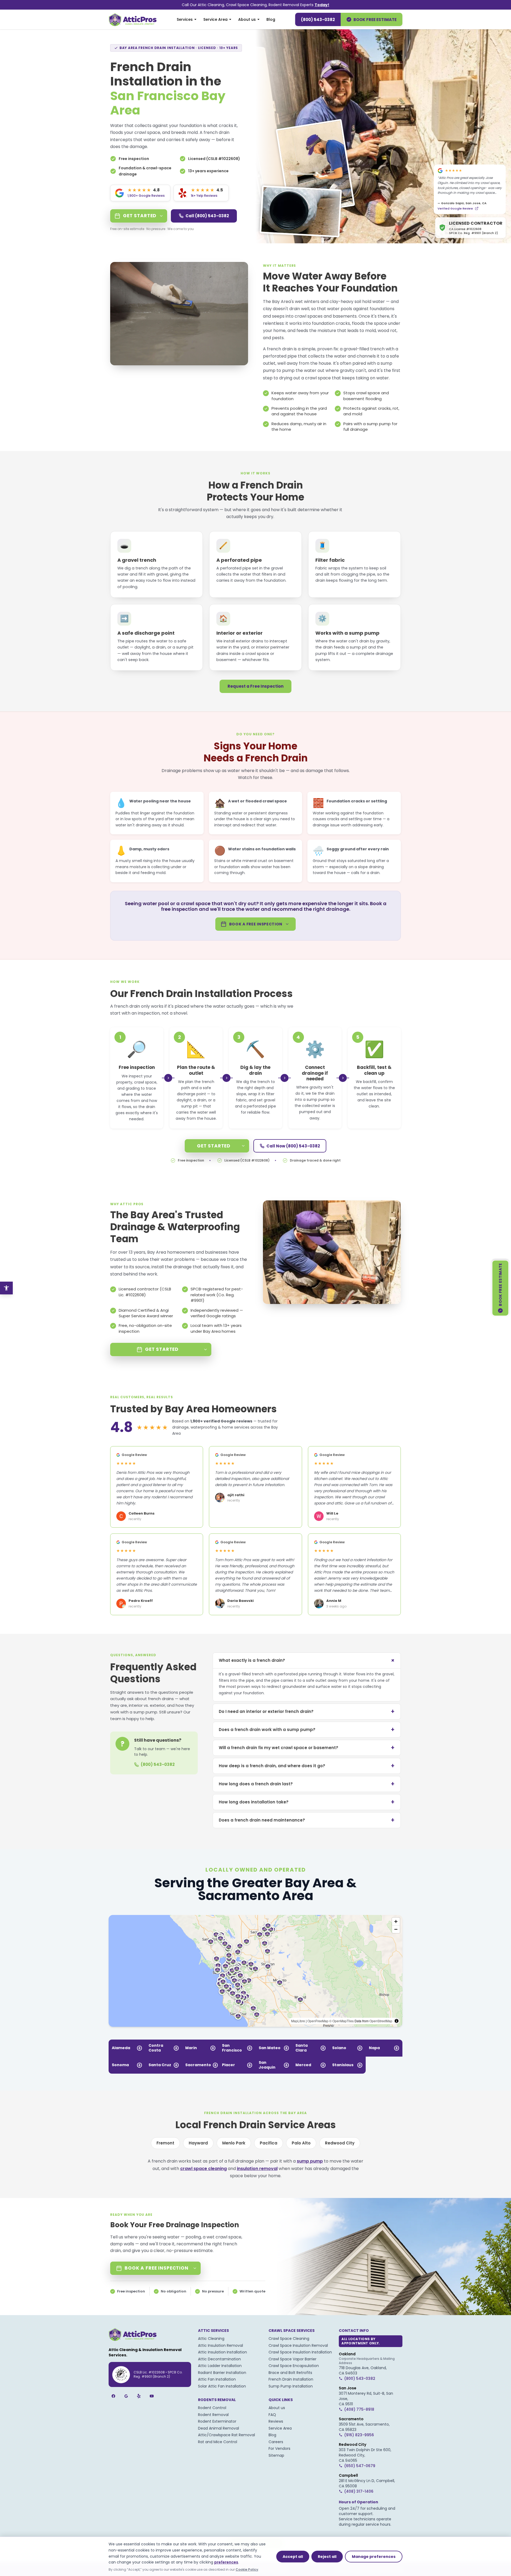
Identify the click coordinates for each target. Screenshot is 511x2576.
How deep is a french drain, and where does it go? (307, 1766)
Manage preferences (374, 2557)
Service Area (215, 19)
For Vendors (279, 2448)
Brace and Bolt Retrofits (290, 2373)
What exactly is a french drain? (308, 1660)
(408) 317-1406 (359, 2491)
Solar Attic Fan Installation (222, 2386)
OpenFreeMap (318, 2021)
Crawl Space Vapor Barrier (292, 2359)
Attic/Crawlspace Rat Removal (226, 2435)
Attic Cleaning (211, 2339)
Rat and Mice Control (218, 2442)
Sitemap (276, 2455)
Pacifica (269, 2143)
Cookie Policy (247, 2569)
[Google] (126, 2396)
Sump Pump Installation (291, 2386)
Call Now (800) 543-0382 (293, 1146)
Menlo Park (234, 2143)
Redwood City (340, 2143)
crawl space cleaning (203, 2169)
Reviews (276, 2421)
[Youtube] (152, 2396)
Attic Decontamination (219, 2359)
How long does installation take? (307, 1802)
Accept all (293, 2557)
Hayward (198, 2143)
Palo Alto (301, 2143)
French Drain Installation (291, 2379)
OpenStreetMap (381, 2021)
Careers (276, 2442)
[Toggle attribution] (397, 2021)
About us (247, 19)
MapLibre (298, 2021)
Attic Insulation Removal (221, 2345)
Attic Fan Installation (217, 2379)
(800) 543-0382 (318, 20)
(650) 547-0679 (360, 2466)
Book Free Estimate (375, 20)
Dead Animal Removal (219, 2428)
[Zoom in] (396, 1921)
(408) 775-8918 (359, 2409)
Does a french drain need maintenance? (307, 1820)
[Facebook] (113, 2396)
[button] (249, 1980)
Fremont (165, 2143)
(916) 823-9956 (359, 2435)
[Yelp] (139, 2396)
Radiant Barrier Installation (222, 2373)
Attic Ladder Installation (220, 2366)
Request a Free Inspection (256, 686)
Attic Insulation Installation (222, 2352)
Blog (271, 19)
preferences (226, 2562)
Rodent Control (212, 2408)
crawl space (318, 378)
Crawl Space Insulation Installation (300, 2352)
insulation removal (257, 2169)
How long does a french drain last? (307, 1784)
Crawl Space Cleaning (289, 2339)
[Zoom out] (396, 1929)
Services (185, 19)
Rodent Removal (213, 2415)
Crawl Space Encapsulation (294, 2366)
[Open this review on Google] (477, 208)
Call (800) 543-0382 (207, 216)
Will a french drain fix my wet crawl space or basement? (307, 1748)
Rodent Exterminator (217, 2421)
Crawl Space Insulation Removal (298, 2345)
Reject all (327, 2557)
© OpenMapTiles (341, 2021)
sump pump (310, 2161)
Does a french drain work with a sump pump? (307, 1730)
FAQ (272, 2415)
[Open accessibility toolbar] (6, 1288)
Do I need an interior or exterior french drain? (307, 1711)
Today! (322, 5)
